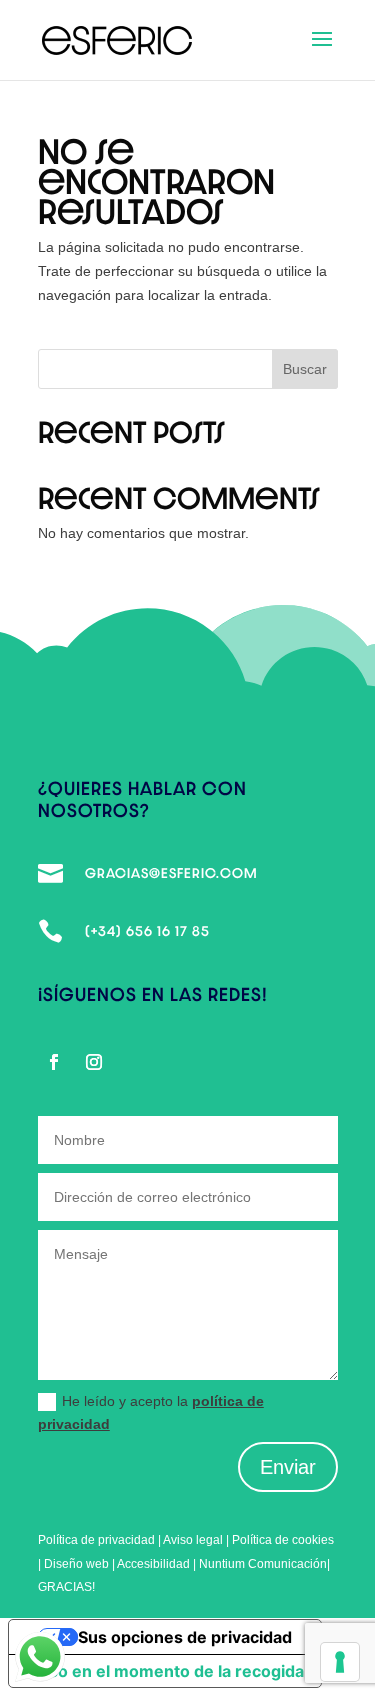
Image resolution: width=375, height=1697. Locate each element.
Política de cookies (283, 1540)
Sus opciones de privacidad (185, 1637)
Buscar (305, 369)
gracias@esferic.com (171, 873)
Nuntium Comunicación (263, 1564)
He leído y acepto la (151, 1413)
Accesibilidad (155, 1564)
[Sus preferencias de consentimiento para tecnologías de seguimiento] (340, 1662)
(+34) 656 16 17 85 (147, 931)
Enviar (288, 1467)
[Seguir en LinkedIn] (134, 1062)
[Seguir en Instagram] (94, 1062)
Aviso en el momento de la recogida (164, 1671)
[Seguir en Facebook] (54, 1062)
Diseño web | (80, 1564)
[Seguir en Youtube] (174, 1062)
